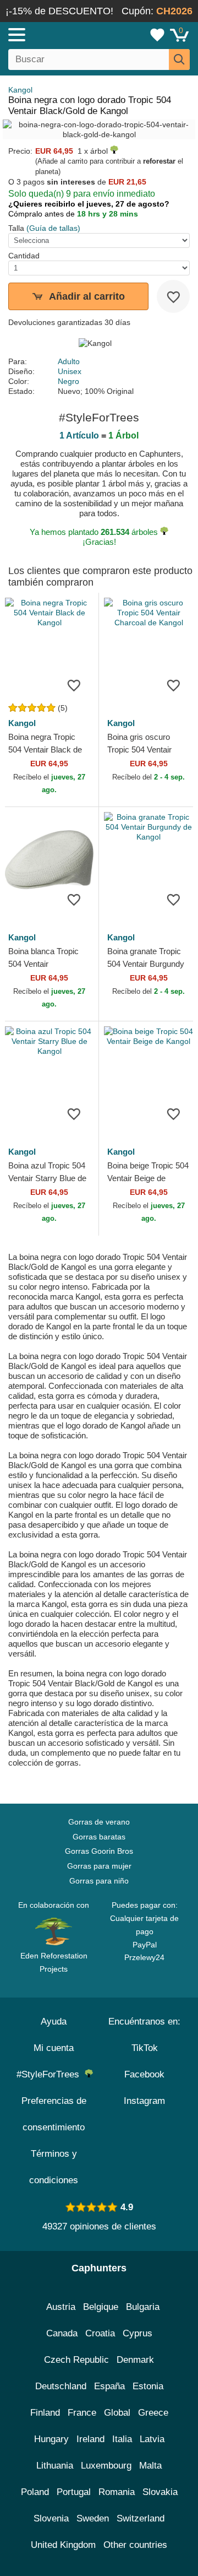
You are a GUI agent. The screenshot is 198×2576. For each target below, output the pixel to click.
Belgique (101, 2307)
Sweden (93, 2518)
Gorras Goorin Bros (99, 1851)
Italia (122, 2439)
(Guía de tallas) (53, 228)
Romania (117, 2492)
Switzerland (141, 2518)
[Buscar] (179, 59)
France (82, 2413)
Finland (45, 2413)
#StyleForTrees (51, 2074)
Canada (62, 2333)
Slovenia (51, 2518)
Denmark (135, 2360)
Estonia (148, 2386)
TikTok (145, 2048)
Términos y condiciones (54, 2167)
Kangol (20, 90)
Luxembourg (106, 2466)
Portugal (74, 2492)
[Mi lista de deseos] (157, 35)
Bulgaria (143, 2307)
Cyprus (137, 2333)
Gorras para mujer (99, 1866)
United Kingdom (63, 2545)
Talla (16, 228)
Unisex (70, 371)
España (109, 2386)
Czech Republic (76, 2360)
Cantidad (24, 256)
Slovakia (160, 2492)
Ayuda (54, 2022)
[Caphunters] (58, 34)
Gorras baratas (99, 1837)
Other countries (135, 2545)
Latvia (152, 2439)
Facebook (144, 2074)
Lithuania (55, 2466)
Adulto (69, 361)
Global (117, 2413)
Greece (153, 2413)
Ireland (90, 2439)
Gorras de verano (99, 1822)
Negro (68, 381)
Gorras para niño (99, 1881)
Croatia (100, 2333)
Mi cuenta (54, 2048)
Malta (150, 2466)
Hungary (51, 2439)
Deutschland (61, 2386)
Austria (61, 2307)
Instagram (144, 2101)
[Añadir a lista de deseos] (173, 296)
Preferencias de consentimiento (54, 2114)
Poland (35, 2492)
